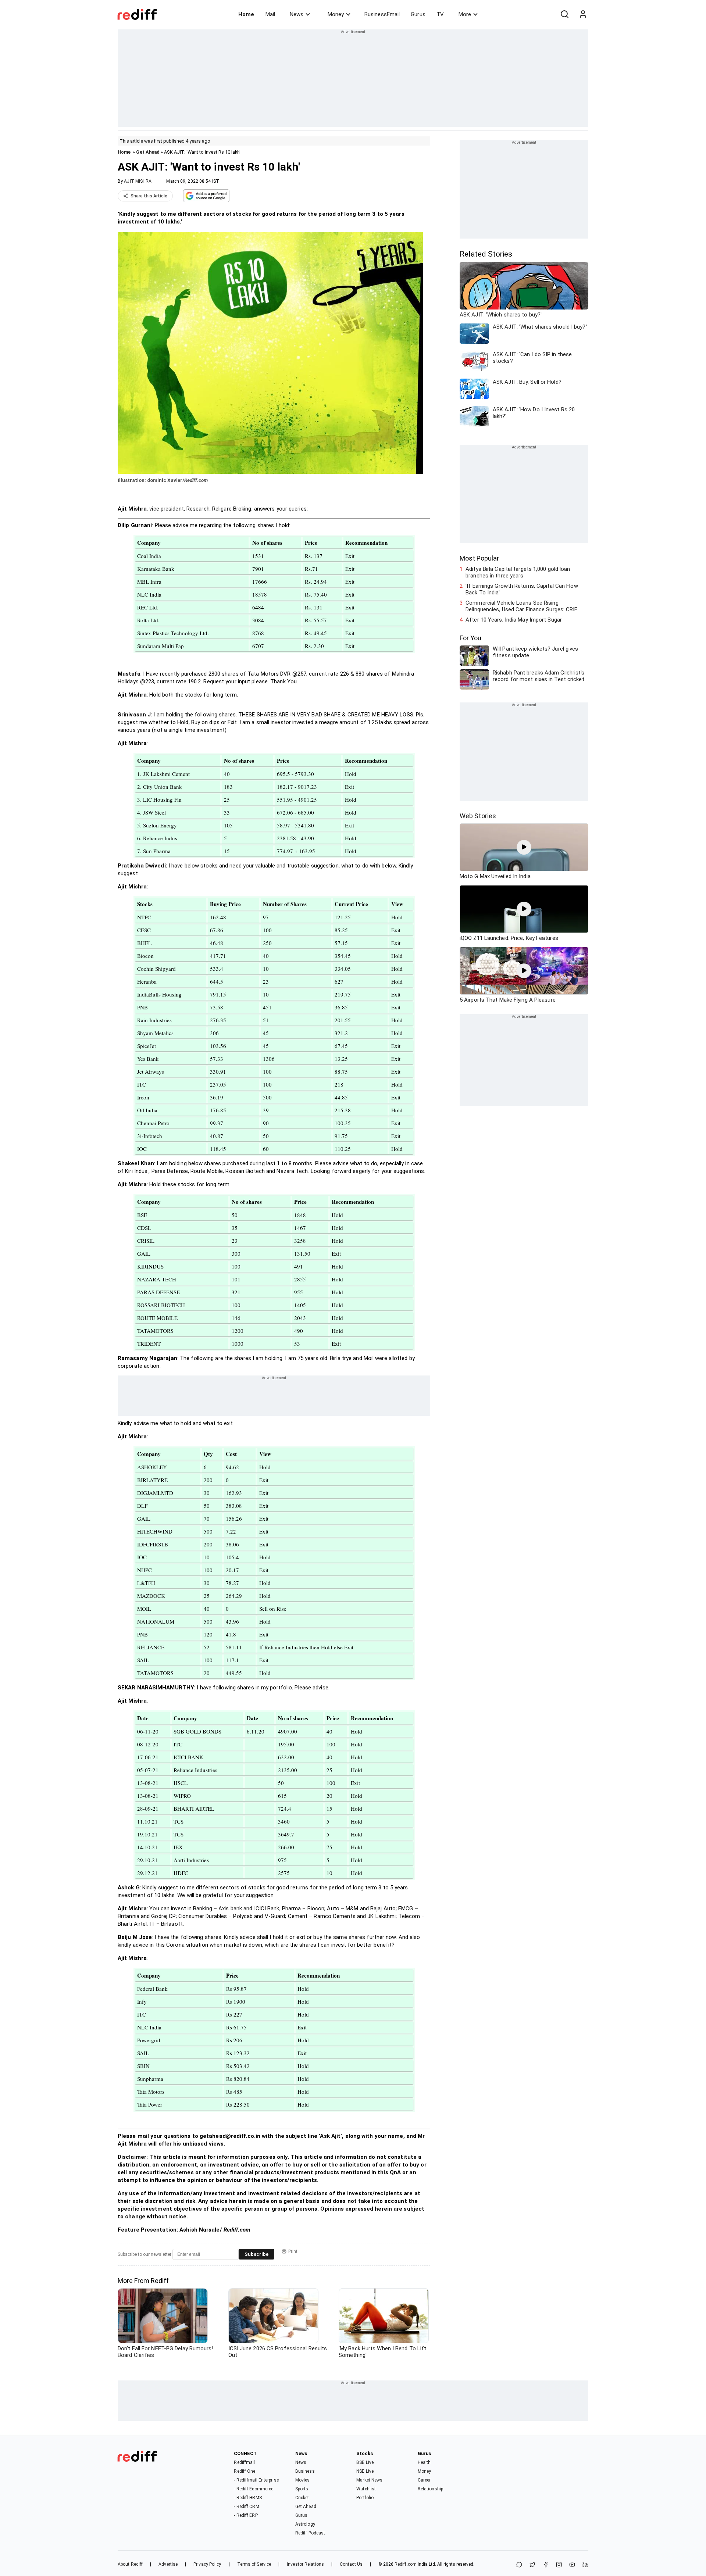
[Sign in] (583, 14)
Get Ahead (148, 152)
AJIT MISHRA (138, 181)
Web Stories (478, 816)
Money (336, 14)
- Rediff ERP (246, 2515)
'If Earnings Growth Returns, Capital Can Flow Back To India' (522, 589)
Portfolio (365, 2498)
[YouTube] (572, 2565)
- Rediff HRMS (248, 2498)
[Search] (564, 14)
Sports (302, 2489)
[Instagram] (559, 2565)
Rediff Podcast (310, 2533)
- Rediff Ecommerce (254, 2489)
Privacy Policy (207, 2564)
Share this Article (149, 196)
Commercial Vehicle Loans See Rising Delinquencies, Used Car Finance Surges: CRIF (521, 606)
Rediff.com (406, 2564)
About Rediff (130, 2564)
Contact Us (351, 2564)
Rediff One (245, 2471)
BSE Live (365, 2462)
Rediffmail (244, 2462)
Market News (369, 2480)
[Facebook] (546, 2565)
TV (440, 14)
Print (293, 2251)
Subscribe (256, 2254)
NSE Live (365, 2471)
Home (246, 14)
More (465, 14)
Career (424, 2480)
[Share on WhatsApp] (519, 2565)
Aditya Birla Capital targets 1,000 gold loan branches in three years (518, 572)
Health (424, 2462)
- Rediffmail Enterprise (256, 2480)
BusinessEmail (382, 14)
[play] (524, 847)
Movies (303, 2480)
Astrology (305, 2524)
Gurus (418, 14)
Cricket (302, 2498)
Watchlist (366, 2489)
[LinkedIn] (585, 2565)
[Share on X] (532, 2565)
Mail (270, 14)
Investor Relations (305, 2564)
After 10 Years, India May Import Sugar (514, 620)
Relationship (430, 2489)
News (297, 14)
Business (305, 2471)
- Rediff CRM (246, 2507)
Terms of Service (254, 2564)
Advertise (168, 2564)
